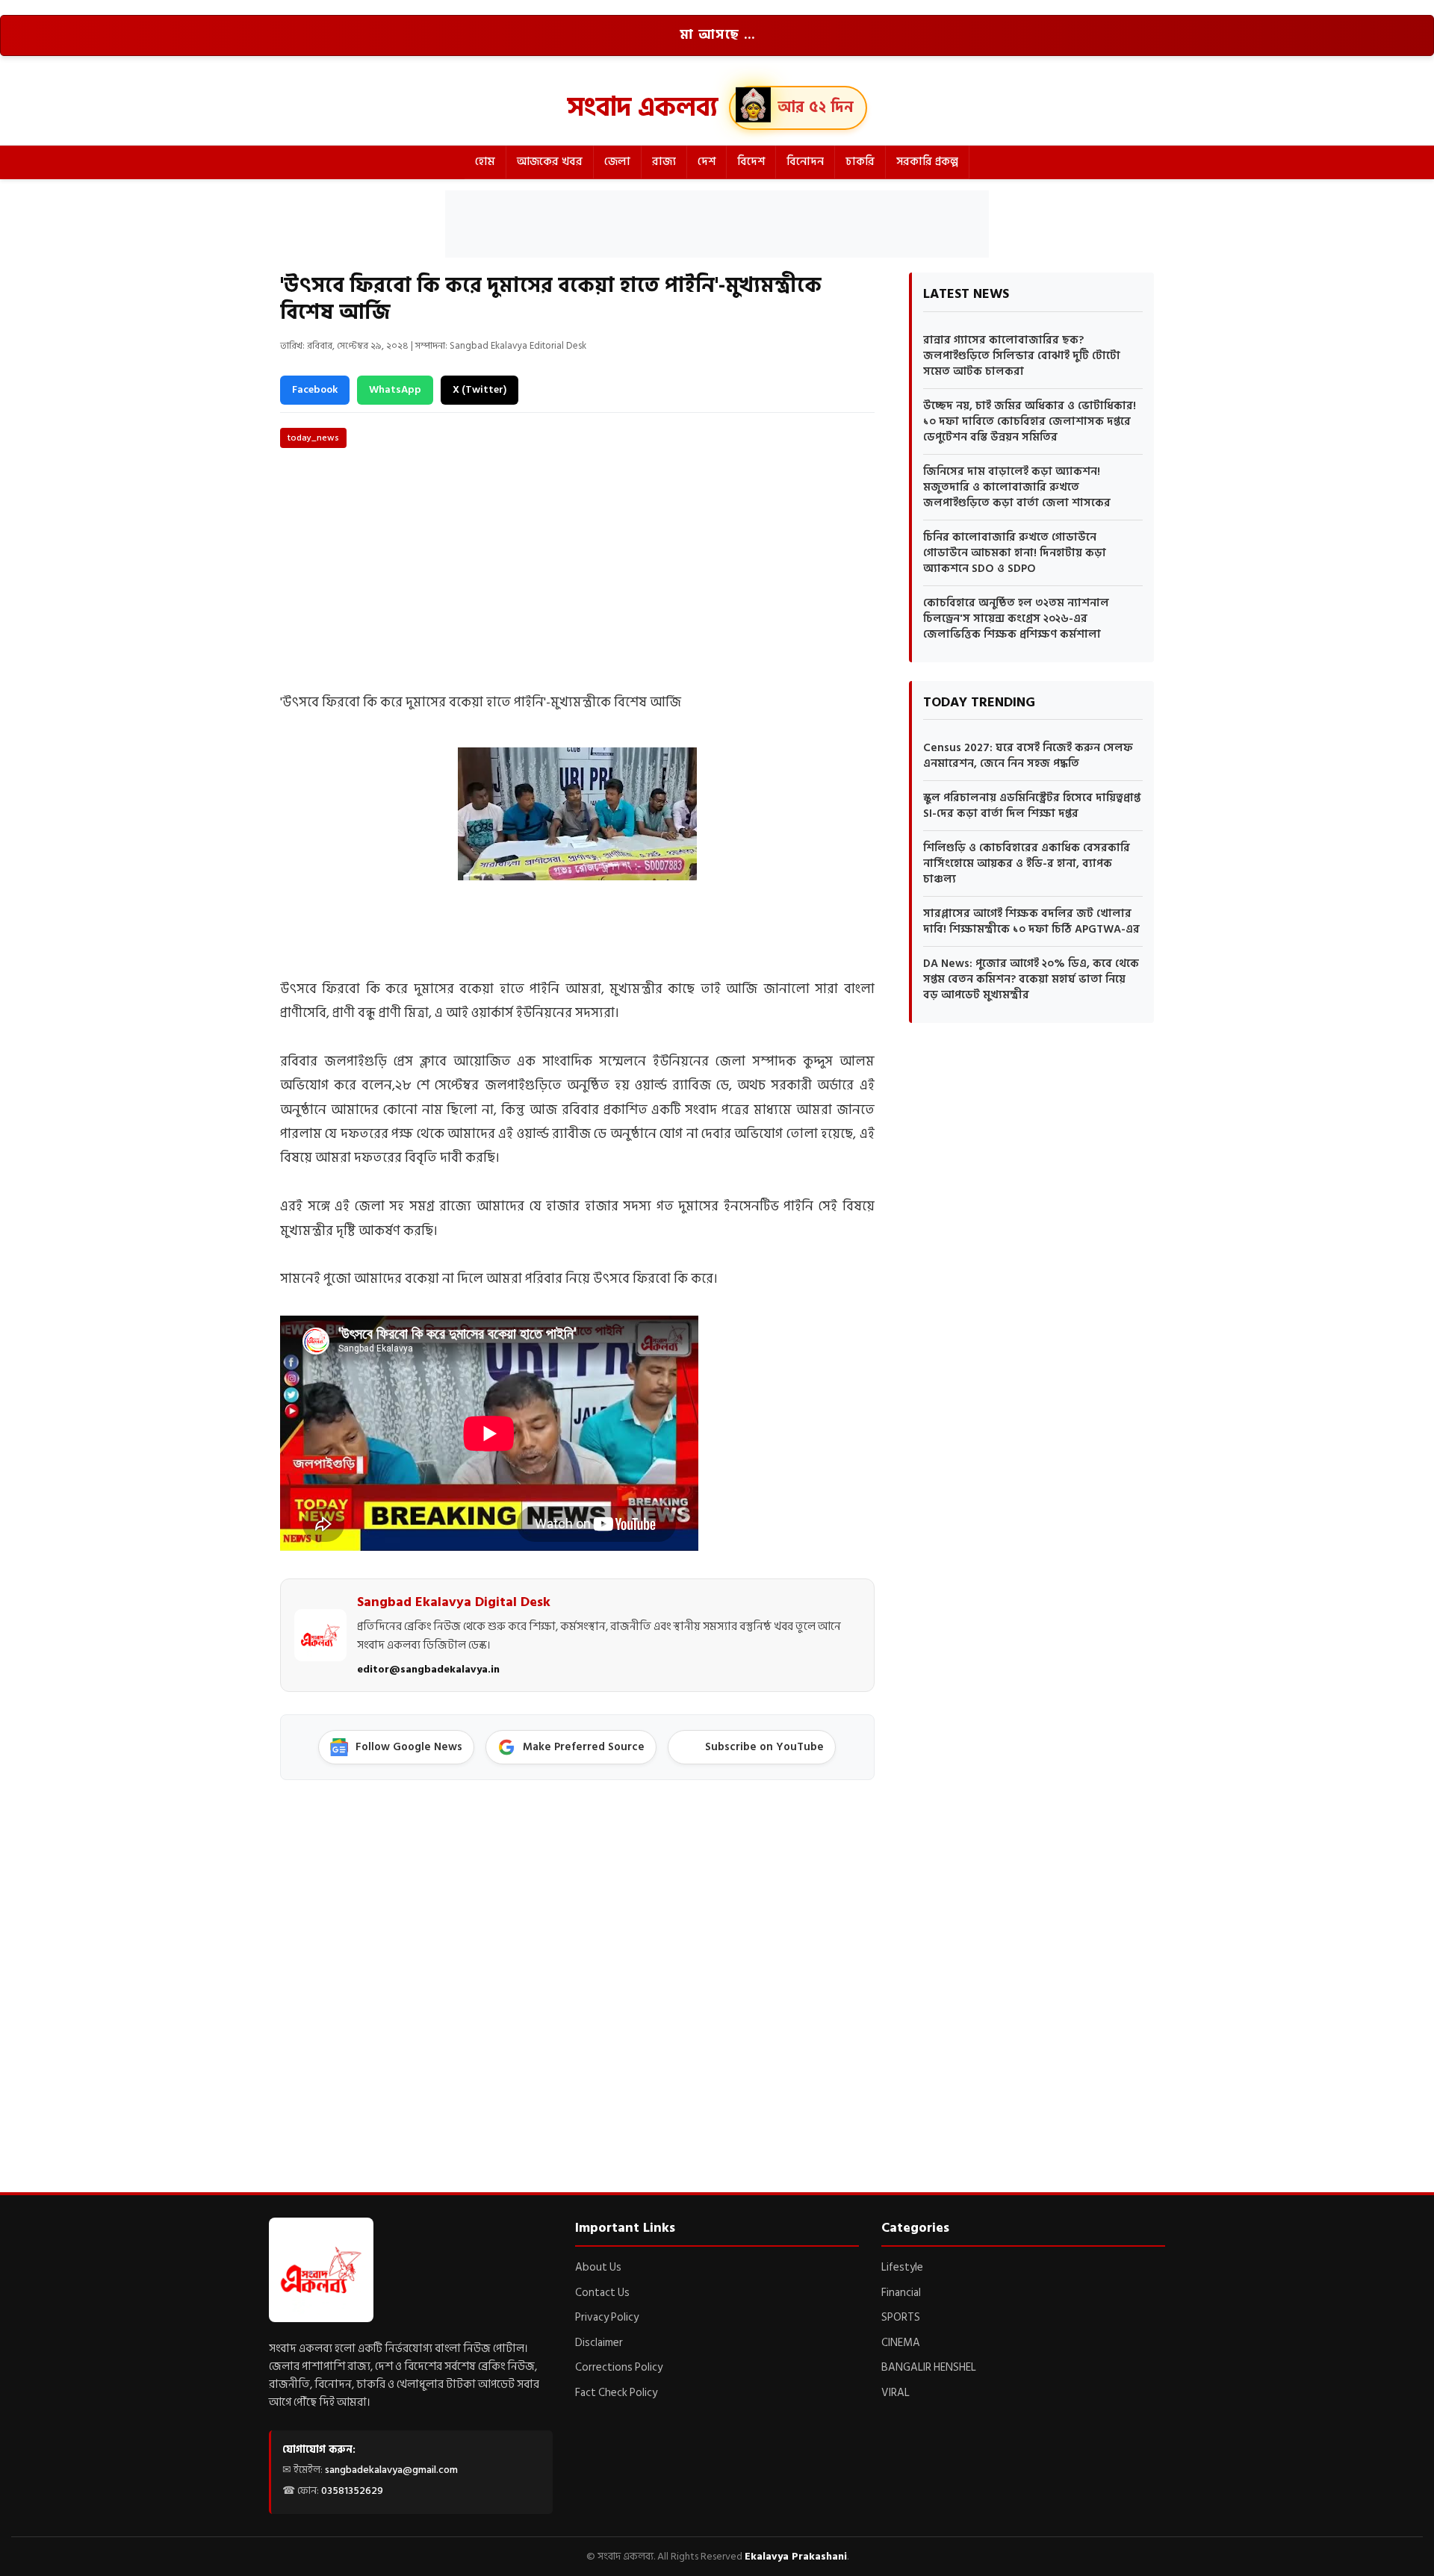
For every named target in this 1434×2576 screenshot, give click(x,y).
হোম (485, 162)
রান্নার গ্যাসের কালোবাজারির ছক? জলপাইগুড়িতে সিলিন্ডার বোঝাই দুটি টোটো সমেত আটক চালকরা (1022, 356)
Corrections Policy (619, 2367)
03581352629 (352, 2491)
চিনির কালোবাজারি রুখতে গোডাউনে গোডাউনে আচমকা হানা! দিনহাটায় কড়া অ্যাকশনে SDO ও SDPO (1015, 553)
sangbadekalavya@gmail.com (391, 2470)
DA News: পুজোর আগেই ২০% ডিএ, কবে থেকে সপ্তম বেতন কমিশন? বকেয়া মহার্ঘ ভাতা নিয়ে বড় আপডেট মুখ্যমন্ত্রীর (1031, 979)
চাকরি (860, 162)
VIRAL (896, 2393)
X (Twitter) (479, 389)
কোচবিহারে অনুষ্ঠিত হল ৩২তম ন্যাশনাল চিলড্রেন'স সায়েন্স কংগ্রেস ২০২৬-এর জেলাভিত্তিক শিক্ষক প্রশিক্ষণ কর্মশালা (1016, 619)
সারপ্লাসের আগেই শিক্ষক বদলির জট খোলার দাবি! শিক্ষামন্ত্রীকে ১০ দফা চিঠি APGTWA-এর (1031, 921)
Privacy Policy (607, 2317)
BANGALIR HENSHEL (929, 2367)
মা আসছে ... (717, 35)
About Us (598, 2267)
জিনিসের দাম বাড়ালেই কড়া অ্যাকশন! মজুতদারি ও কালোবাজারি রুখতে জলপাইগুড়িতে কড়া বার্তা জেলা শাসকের (1017, 487)
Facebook (315, 389)
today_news (313, 438)
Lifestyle (902, 2267)
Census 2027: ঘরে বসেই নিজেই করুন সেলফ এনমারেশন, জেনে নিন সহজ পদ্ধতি (1028, 756)
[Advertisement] (717, 224)
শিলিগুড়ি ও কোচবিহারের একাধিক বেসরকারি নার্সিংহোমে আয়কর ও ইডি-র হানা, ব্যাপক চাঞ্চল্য (1027, 864)
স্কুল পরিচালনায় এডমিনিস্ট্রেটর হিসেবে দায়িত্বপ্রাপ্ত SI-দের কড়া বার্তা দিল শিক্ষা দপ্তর (1032, 806)
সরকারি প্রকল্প (927, 162)
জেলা (617, 162)
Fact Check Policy (616, 2393)
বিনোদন (805, 162)
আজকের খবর (550, 162)
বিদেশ (751, 162)
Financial (901, 2293)
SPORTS (901, 2317)
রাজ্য (664, 162)
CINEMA (901, 2343)
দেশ (707, 162)
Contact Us (602, 2293)
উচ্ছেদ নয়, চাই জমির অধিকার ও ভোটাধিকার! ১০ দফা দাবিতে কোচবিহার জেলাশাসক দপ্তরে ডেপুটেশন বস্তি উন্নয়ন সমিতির (1030, 421)
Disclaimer (599, 2343)
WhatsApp (395, 389)
